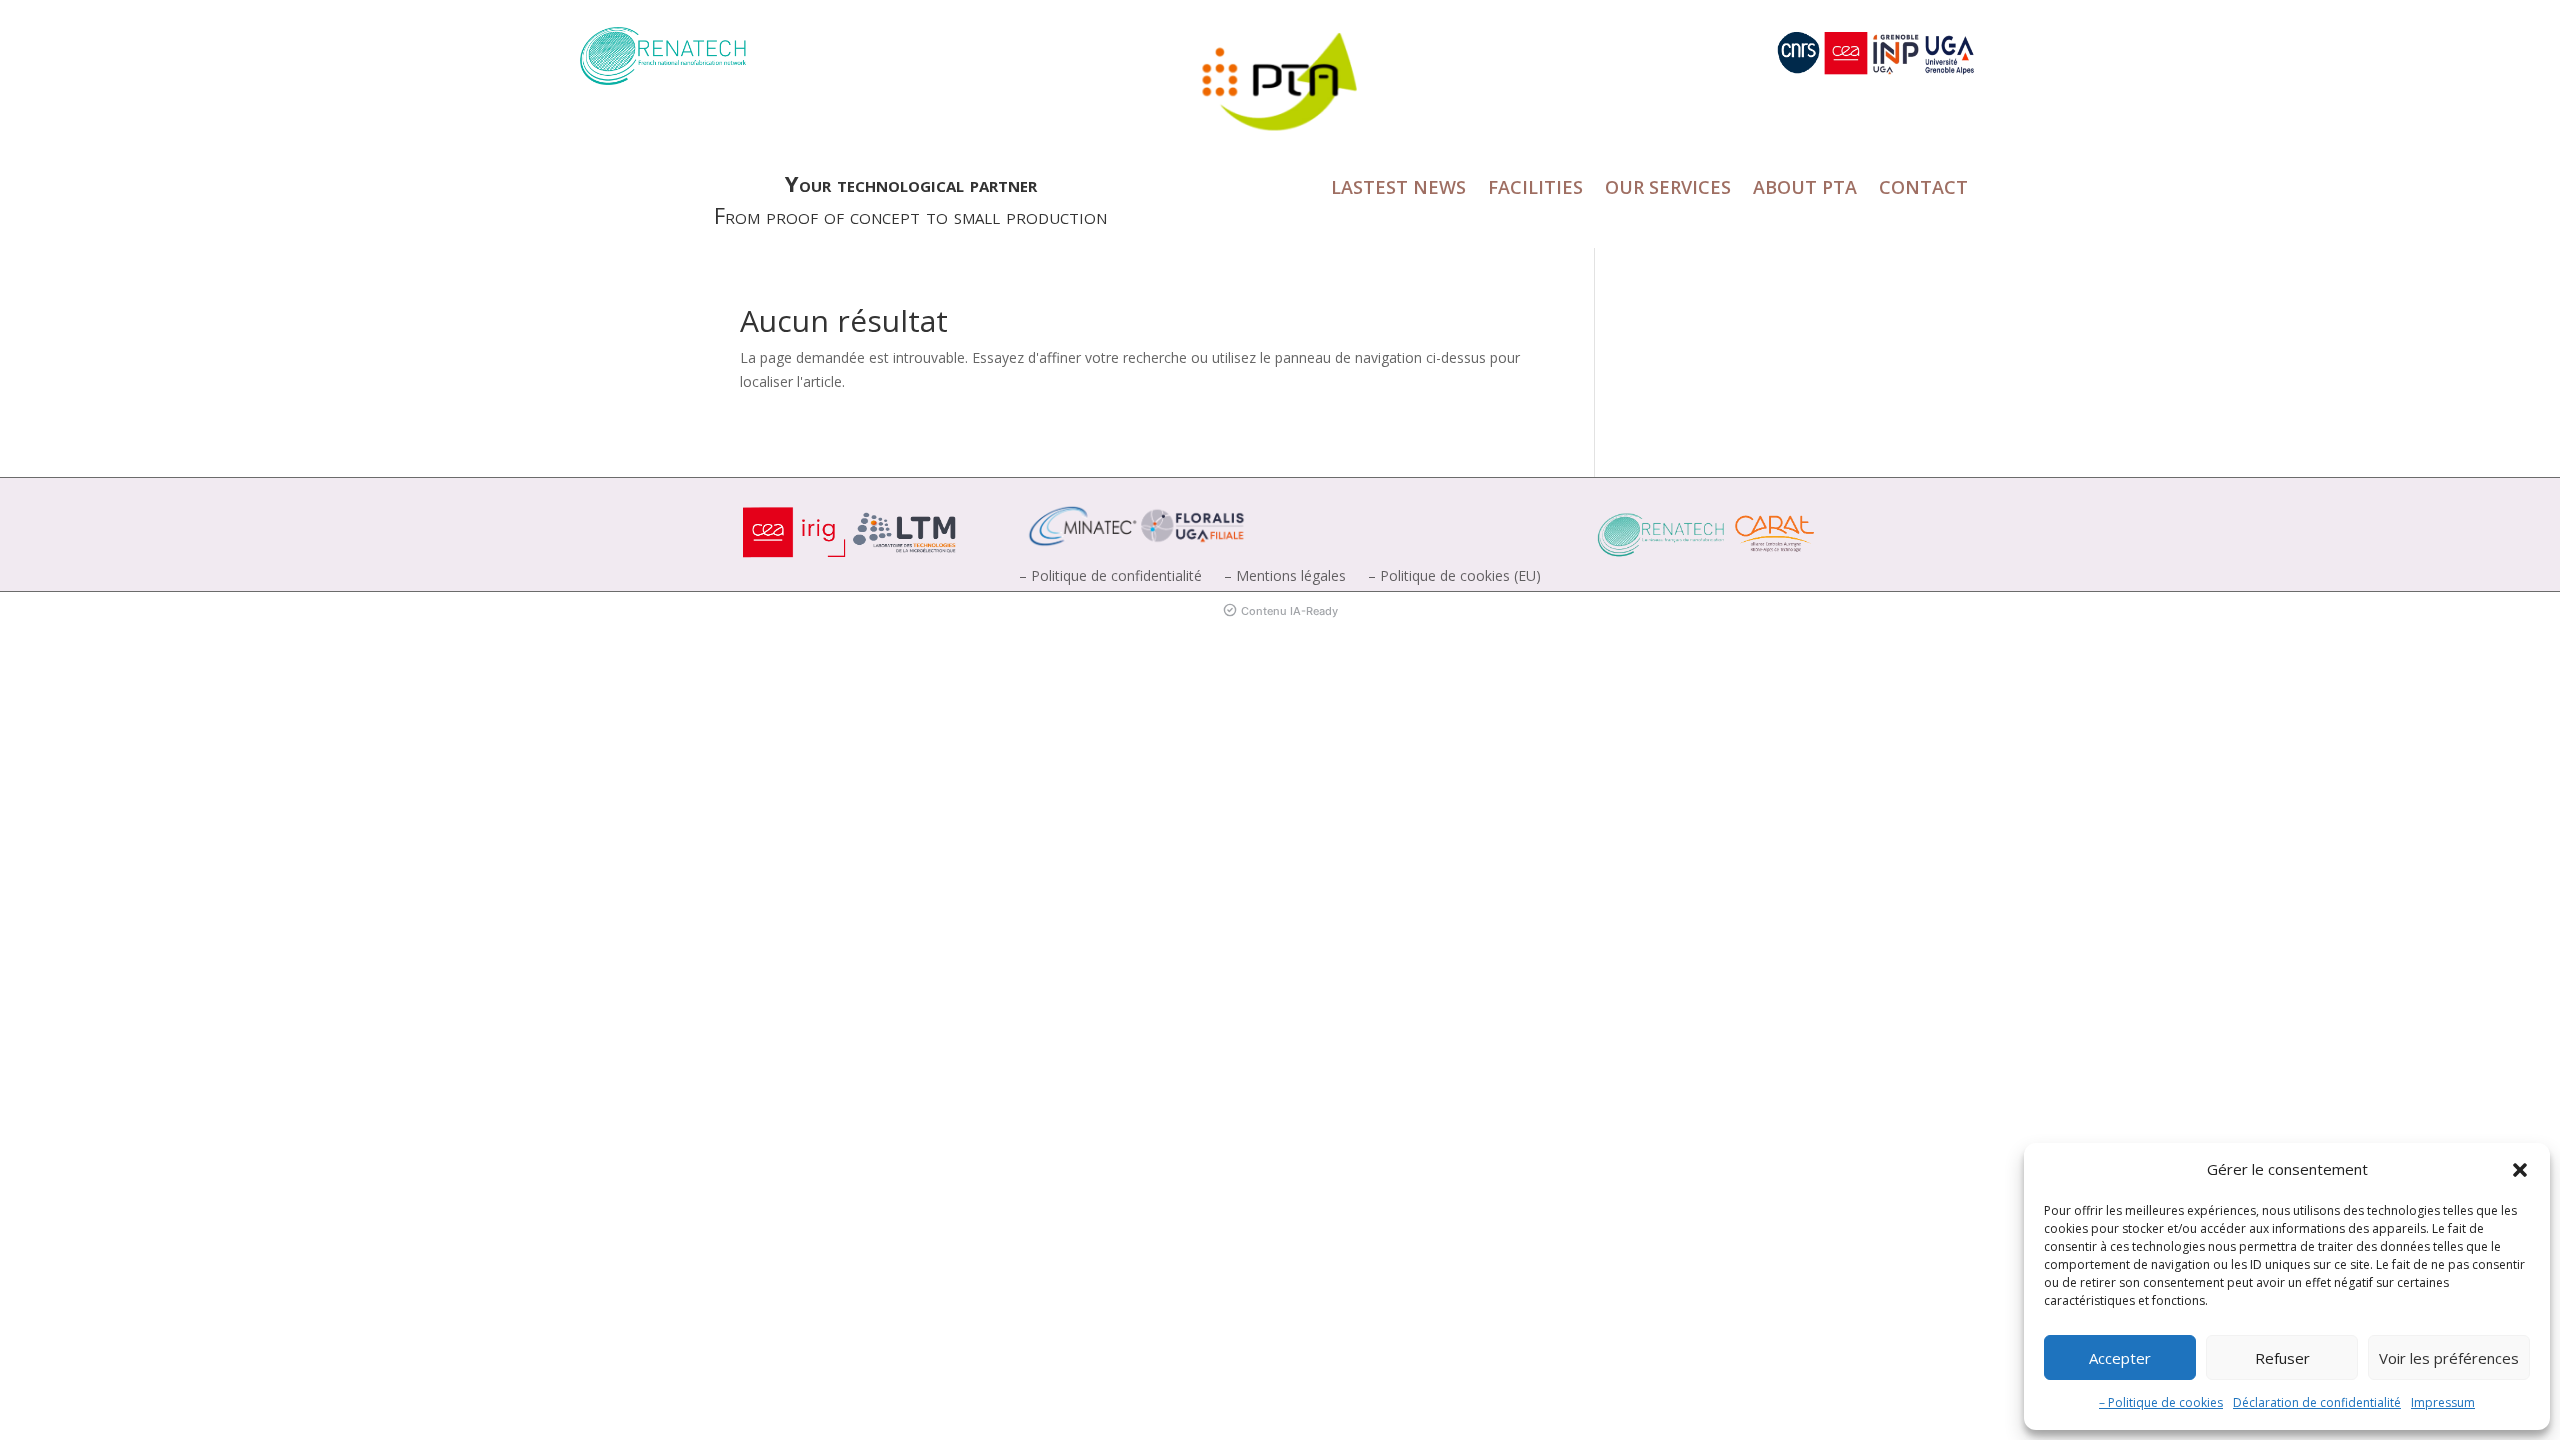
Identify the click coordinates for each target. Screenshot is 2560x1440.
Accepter (2120, 1358)
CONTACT (1923, 189)
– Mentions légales (1285, 577)
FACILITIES (1535, 189)
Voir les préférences (2449, 1358)
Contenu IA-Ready (1289, 611)
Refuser (2282, 1358)
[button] (2520, 1170)
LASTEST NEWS (1398, 189)
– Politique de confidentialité (1110, 577)
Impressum (2443, 1402)
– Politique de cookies (2161, 1402)
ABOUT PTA (1805, 189)
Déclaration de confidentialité (2317, 1402)
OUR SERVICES (1668, 189)
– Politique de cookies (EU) (1454, 577)
